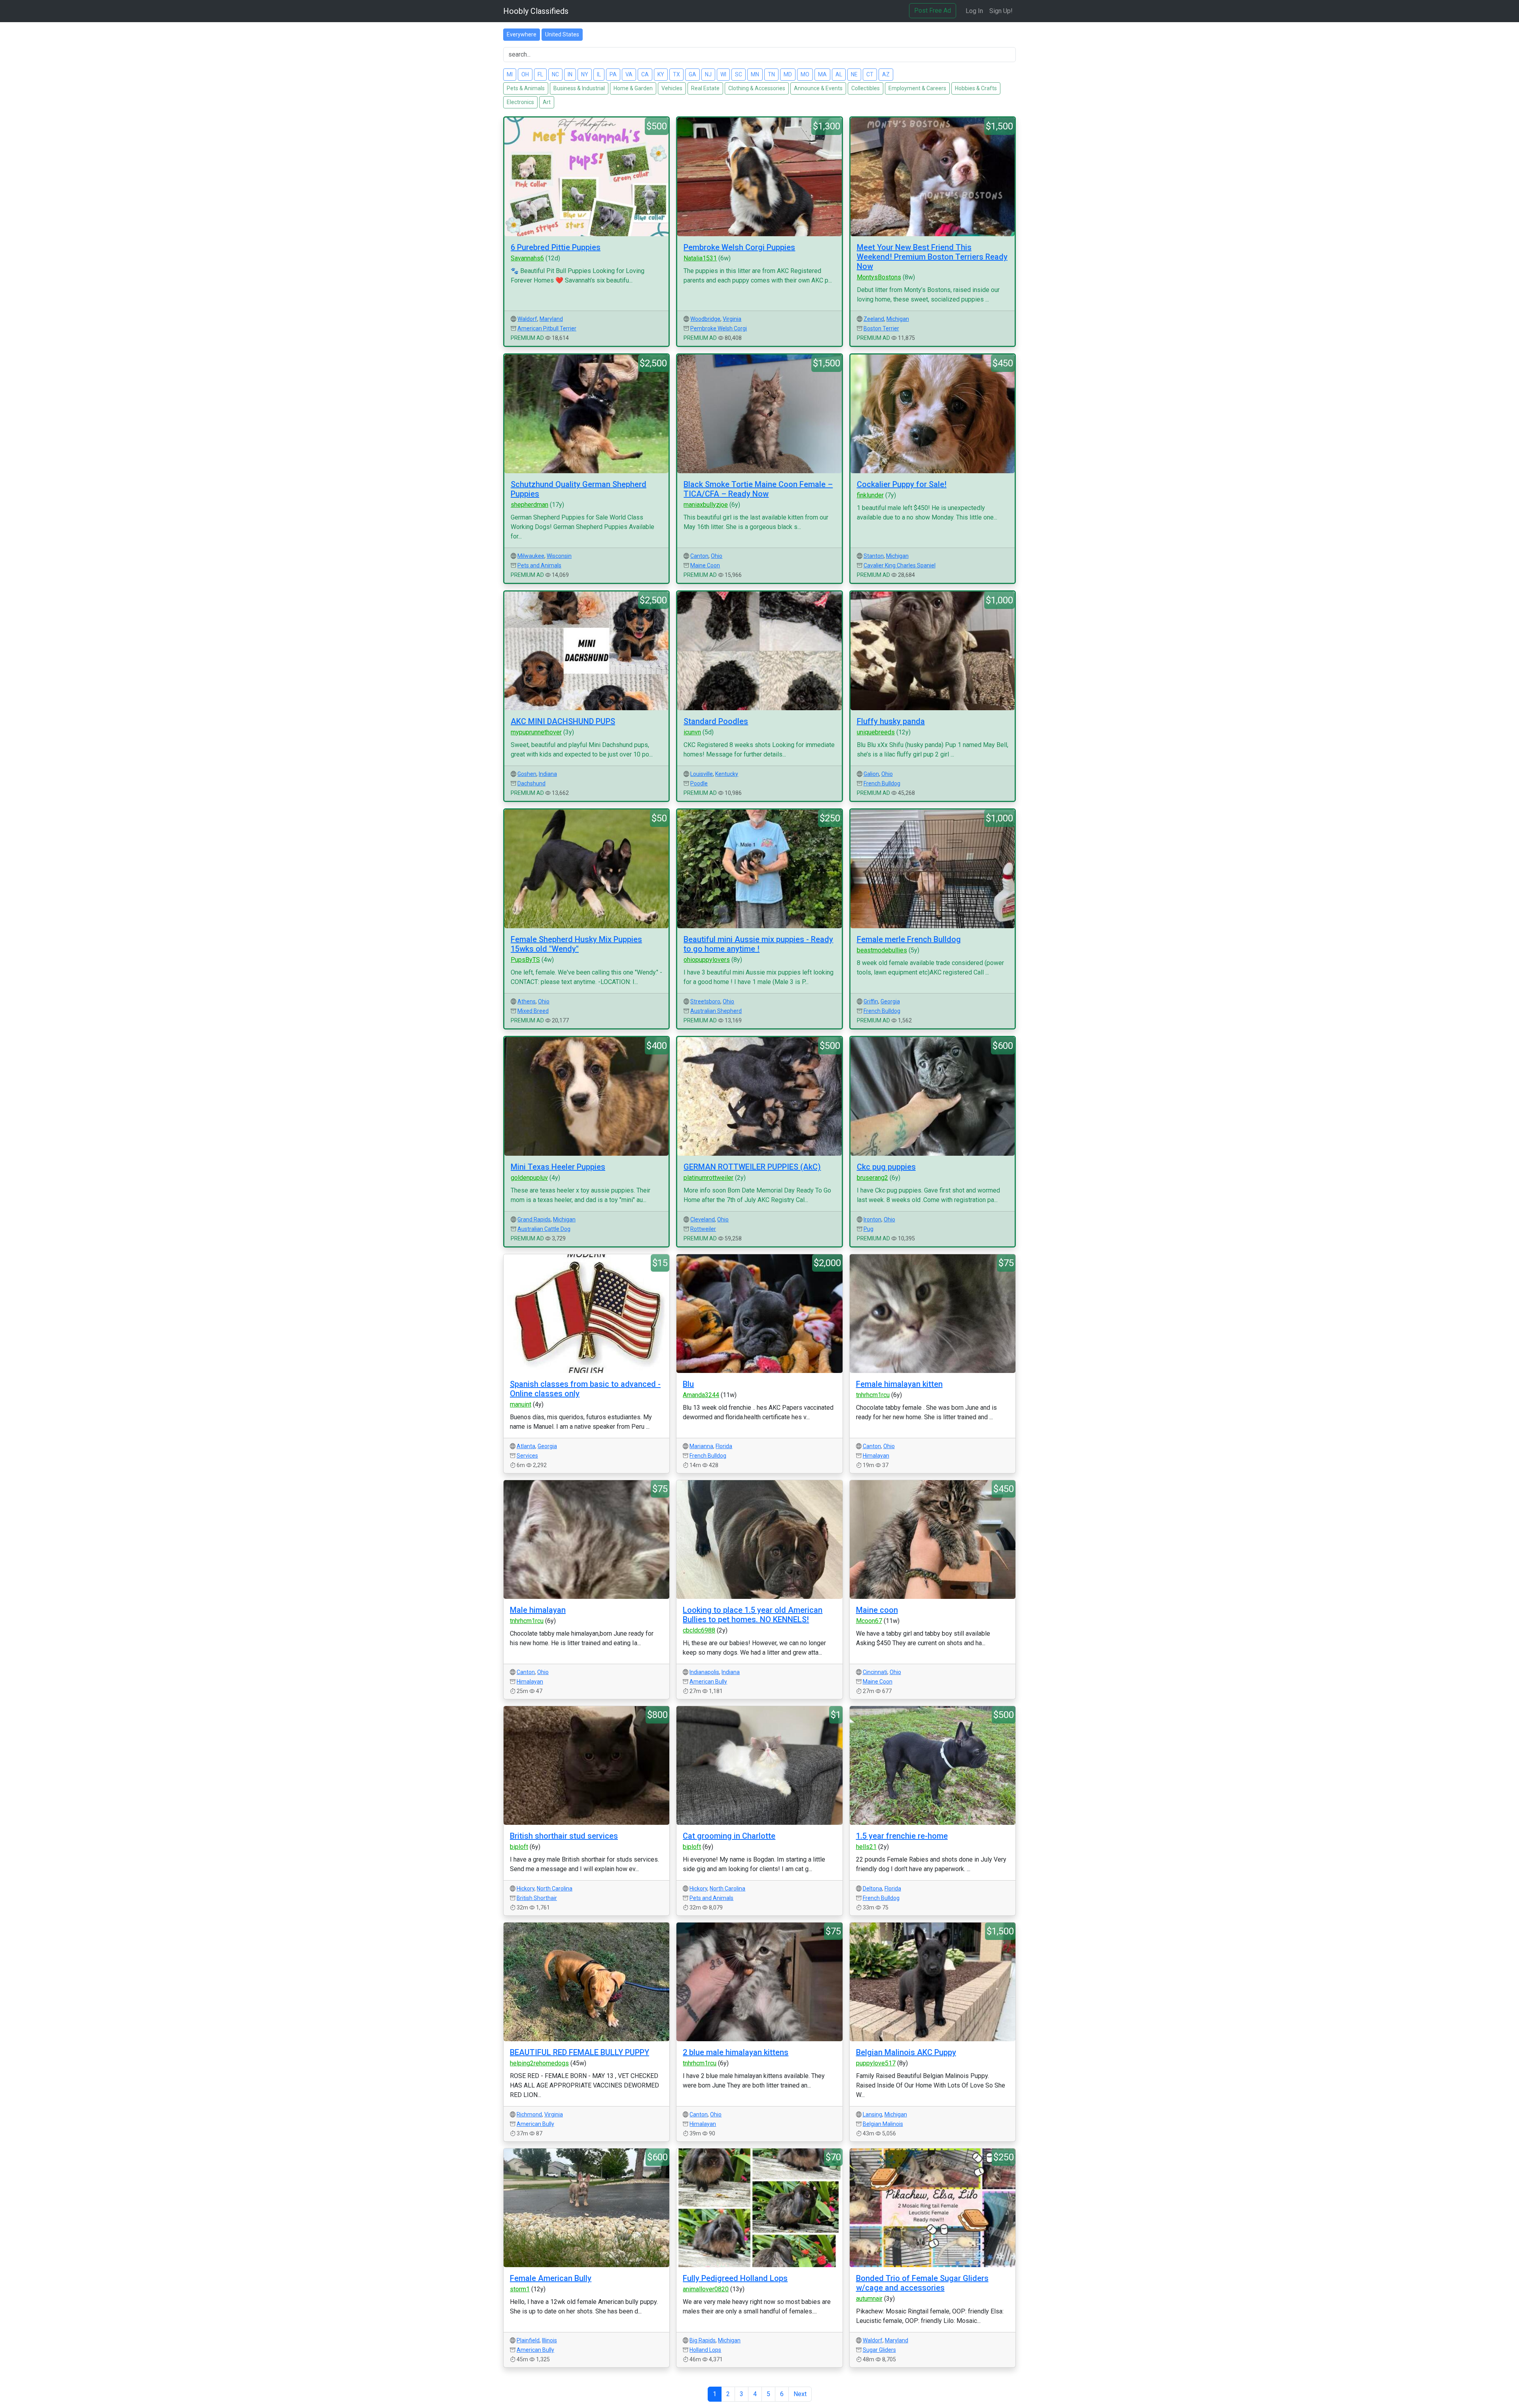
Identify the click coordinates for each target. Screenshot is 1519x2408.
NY (585, 74)
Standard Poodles (716, 721)
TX (676, 74)
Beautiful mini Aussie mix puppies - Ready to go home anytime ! (758, 944)
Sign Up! (1001, 11)
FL (540, 74)
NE (854, 74)
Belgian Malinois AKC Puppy (906, 2052)
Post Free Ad (933, 10)
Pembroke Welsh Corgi (719, 328)
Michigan (898, 319)
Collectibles (866, 88)
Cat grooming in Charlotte (729, 1836)
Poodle (699, 783)
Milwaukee (531, 556)
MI (510, 74)
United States (562, 34)
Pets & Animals (526, 88)
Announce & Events (818, 88)
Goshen (527, 774)
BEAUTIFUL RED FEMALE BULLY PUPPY (580, 2052)
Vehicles (672, 88)
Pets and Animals (539, 565)
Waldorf (527, 319)
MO (805, 74)
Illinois (549, 2340)
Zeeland (874, 319)
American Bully (708, 1682)
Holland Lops (705, 2350)
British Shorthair (537, 1898)
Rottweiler (703, 1229)
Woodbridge (705, 319)
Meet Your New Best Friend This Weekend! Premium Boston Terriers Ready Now (932, 257)
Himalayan (876, 1456)
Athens (527, 1001)
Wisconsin (559, 556)
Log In (974, 11)
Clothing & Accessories (757, 88)
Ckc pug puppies (886, 1167)
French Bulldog (882, 783)
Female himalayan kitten (899, 1384)
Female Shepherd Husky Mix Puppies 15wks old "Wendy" (576, 944)
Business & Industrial (579, 88)
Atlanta (526, 1446)
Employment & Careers (917, 88)
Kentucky (727, 774)
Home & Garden (633, 88)
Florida (724, 1446)
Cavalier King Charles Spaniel (900, 565)
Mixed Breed (533, 1011)
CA (645, 74)
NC (555, 74)
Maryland (551, 319)
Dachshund (531, 783)
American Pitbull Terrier (547, 328)
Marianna (701, 1446)
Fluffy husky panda (891, 721)
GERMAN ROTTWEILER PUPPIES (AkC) (752, 1167)
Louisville (702, 774)
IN (570, 74)
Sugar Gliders (879, 2350)
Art (547, 102)
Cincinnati (875, 1672)
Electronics (520, 102)
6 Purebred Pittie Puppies (556, 247)
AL (839, 74)
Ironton (872, 1219)
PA (613, 74)
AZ (886, 74)
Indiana (548, 774)
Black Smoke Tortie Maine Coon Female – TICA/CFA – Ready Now (758, 489)
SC (739, 74)
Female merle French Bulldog (909, 939)
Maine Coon (705, 565)
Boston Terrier (881, 328)
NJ (708, 74)
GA (692, 74)
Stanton (874, 556)
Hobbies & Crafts (976, 88)
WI (723, 74)
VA (629, 74)
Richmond (529, 2114)
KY (661, 74)
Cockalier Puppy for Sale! (902, 484)
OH (525, 74)
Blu (688, 1384)
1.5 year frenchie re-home (902, 1836)
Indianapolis (704, 1672)
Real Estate (705, 88)
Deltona (872, 1888)
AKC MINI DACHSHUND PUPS (563, 721)
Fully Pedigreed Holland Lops (735, 2278)
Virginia (732, 319)
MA (822, 74)
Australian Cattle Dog (544, 1229)
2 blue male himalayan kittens (736, 2052)
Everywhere (522, 34)
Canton (699, 556)
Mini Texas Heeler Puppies (558, 1167)
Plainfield (528, 2340)
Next (800, 2394)
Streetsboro (705, 1001)
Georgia (890, 1001)
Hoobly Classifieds (536, 11)
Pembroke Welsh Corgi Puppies (739, 247)
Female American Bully (551, 2278)
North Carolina (555, 1888)
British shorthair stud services (564, 1836)
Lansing (872, 2114)
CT (870, 74)
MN (755, 74)
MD (788, 74)
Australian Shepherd (716, 1011)
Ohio (717, 556)
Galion (871, 774)
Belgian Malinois (883, 2124)
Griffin (871, 1001)
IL (599, 74)
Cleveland (703, 1219)
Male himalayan (538, 1610)
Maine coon (877, 1610)
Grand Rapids (534, 1219)
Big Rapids (703, 2340)
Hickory (526, 1888)
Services (527, 1456)
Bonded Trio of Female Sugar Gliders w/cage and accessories (922, 2283)
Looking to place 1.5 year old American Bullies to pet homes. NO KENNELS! (753, 1615)
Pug (868, 1229)
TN (771, 74)
